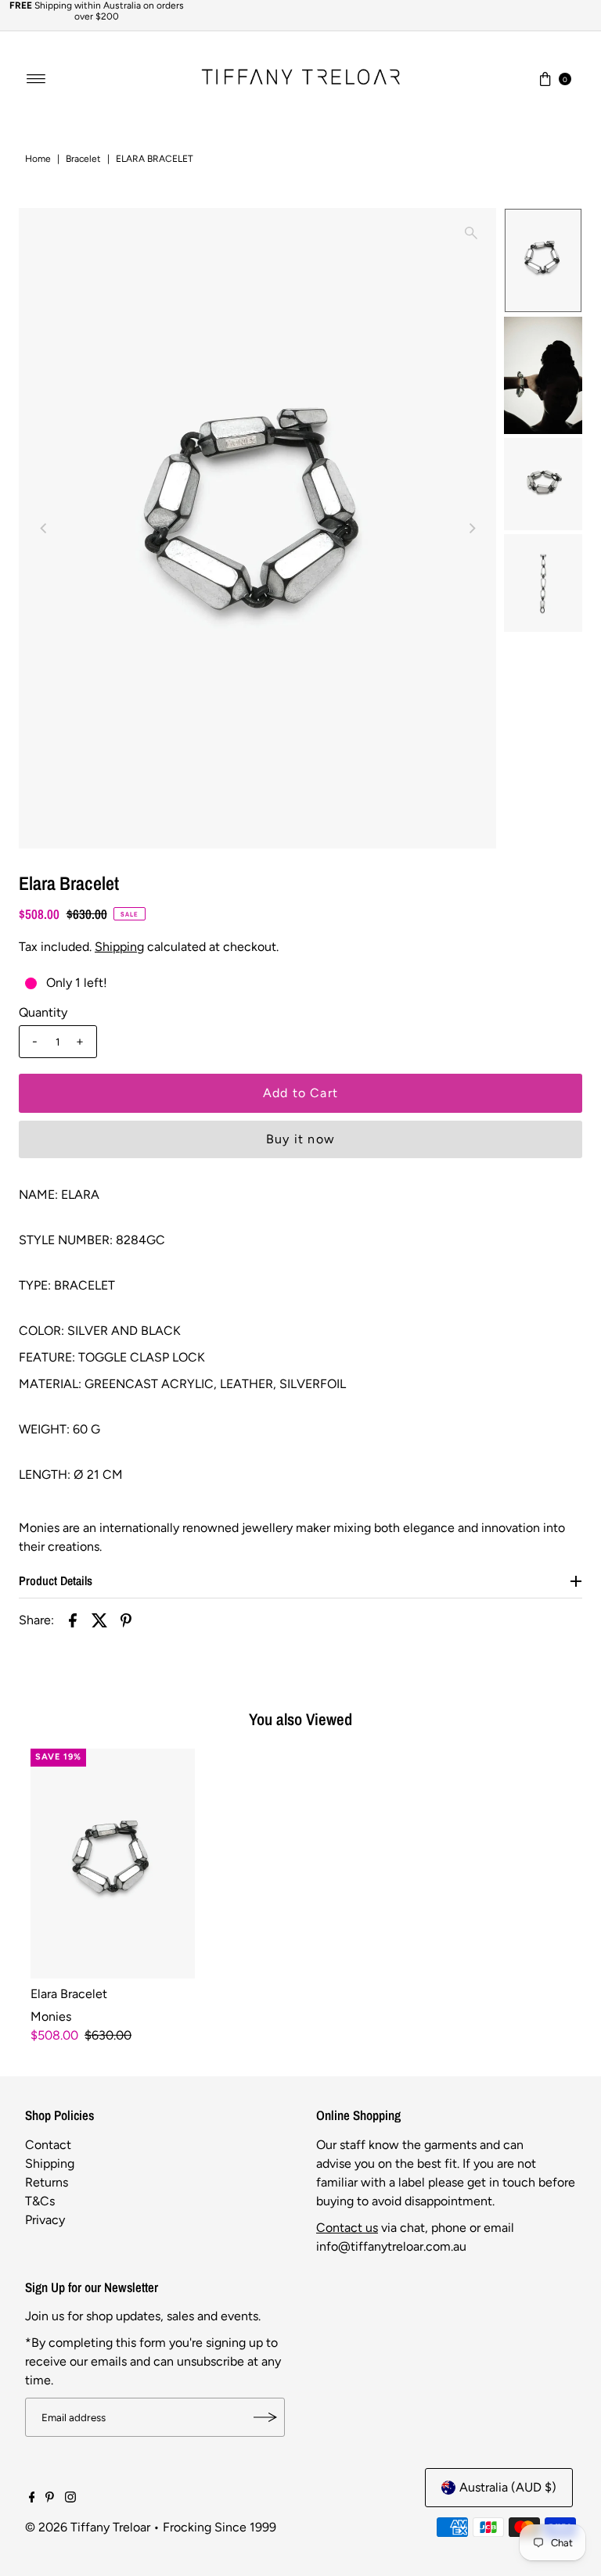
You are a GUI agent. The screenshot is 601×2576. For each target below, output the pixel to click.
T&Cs (40, 2201)
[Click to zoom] (471, 233)
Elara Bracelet (69, 1994)
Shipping (119, 947)
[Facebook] (32, 2499)
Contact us (347, 2228)
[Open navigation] (36, 79)
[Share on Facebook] (73, 1620)
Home (38, 159)
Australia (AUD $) (508, 2487)
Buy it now (300, 1139)
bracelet (83, 159)
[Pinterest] (50, 2499)
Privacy (45, 2220)
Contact (48, 2145)
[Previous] (44, 528)
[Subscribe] (265, 2417)
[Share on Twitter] (99, 1620)
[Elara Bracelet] (113, 1864)
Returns (47, 2182)
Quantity (43, 1012)
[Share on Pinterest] (126, 1620)
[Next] (471, 528)
